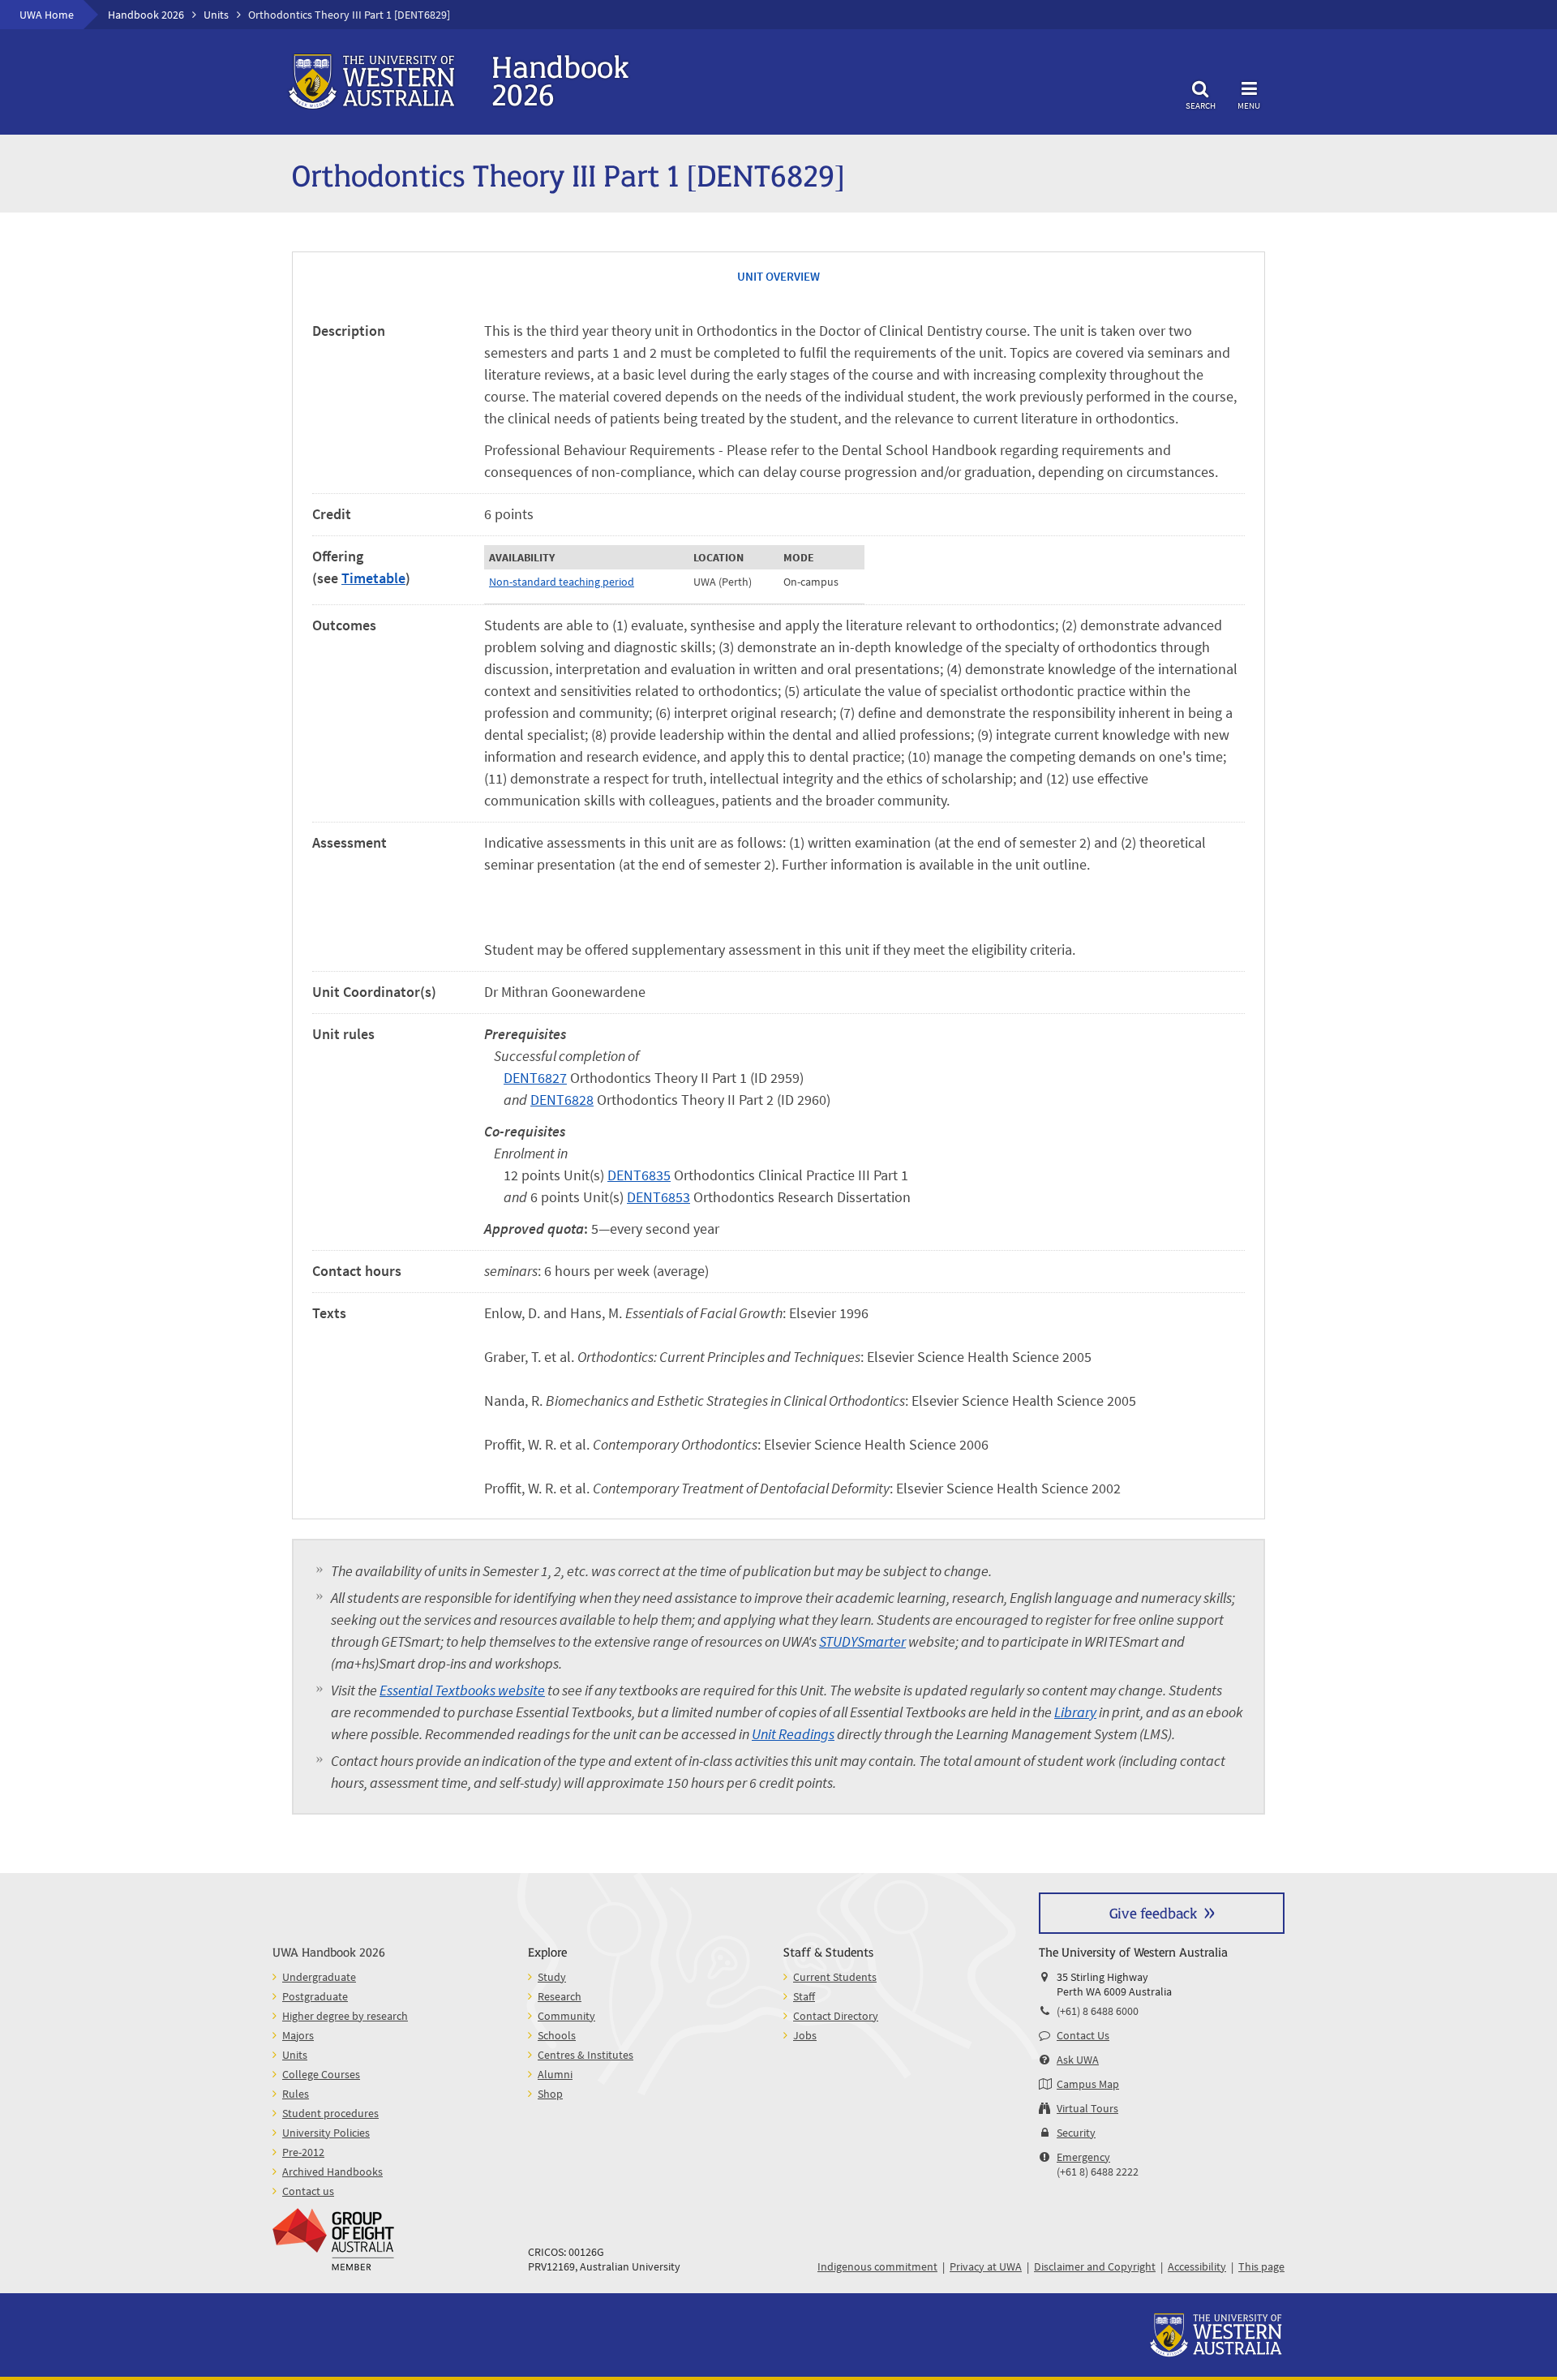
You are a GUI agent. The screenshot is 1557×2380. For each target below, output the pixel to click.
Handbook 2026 (146, 15)
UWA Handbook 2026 (329, 1951)
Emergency (1083, 2157)
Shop (550, 2094)
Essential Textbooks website (462, 1690)
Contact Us (1083, 2035)
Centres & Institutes (585, 2055)
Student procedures (330, 2113)
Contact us (308, 2191)
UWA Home (47, 15)
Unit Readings (793, 1734)
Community (566, 2016)
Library (1075, 1712)
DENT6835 (639, 1175)
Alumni (555, 2074)
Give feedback (1153, 1912)
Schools (557, 2035)
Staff (804, 1996)
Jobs (805, 2035)
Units (216, 15)
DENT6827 (535, 1078)
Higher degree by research (345, 2016)
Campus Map (1088, 2084)
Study (552, 1977)
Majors (298, 2035)
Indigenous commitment (877, 2266)
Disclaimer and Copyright (1095, 2266)
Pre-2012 (303, 2152)
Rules (296, 2094)
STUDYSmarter (862, 1641)
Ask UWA (1078, 2060)
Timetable (373, 578)
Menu (1249, 105)
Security (1076, 2133)
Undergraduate (319, 1977)
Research (560, 1996)
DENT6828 (562, 1100)
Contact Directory (836, 2016)
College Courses (321, 2074)
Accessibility (1197, 2266)
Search (1201, 105)
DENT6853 (658, 1197)
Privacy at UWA (986, 2266)
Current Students (835, 1977)
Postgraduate (315, 1996)
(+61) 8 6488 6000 (1098, 2011)
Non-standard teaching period (562, 582)
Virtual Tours (1087, 2108)
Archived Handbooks (332, 2172)
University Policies (326, 2133)
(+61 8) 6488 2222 (1098, 2172)
